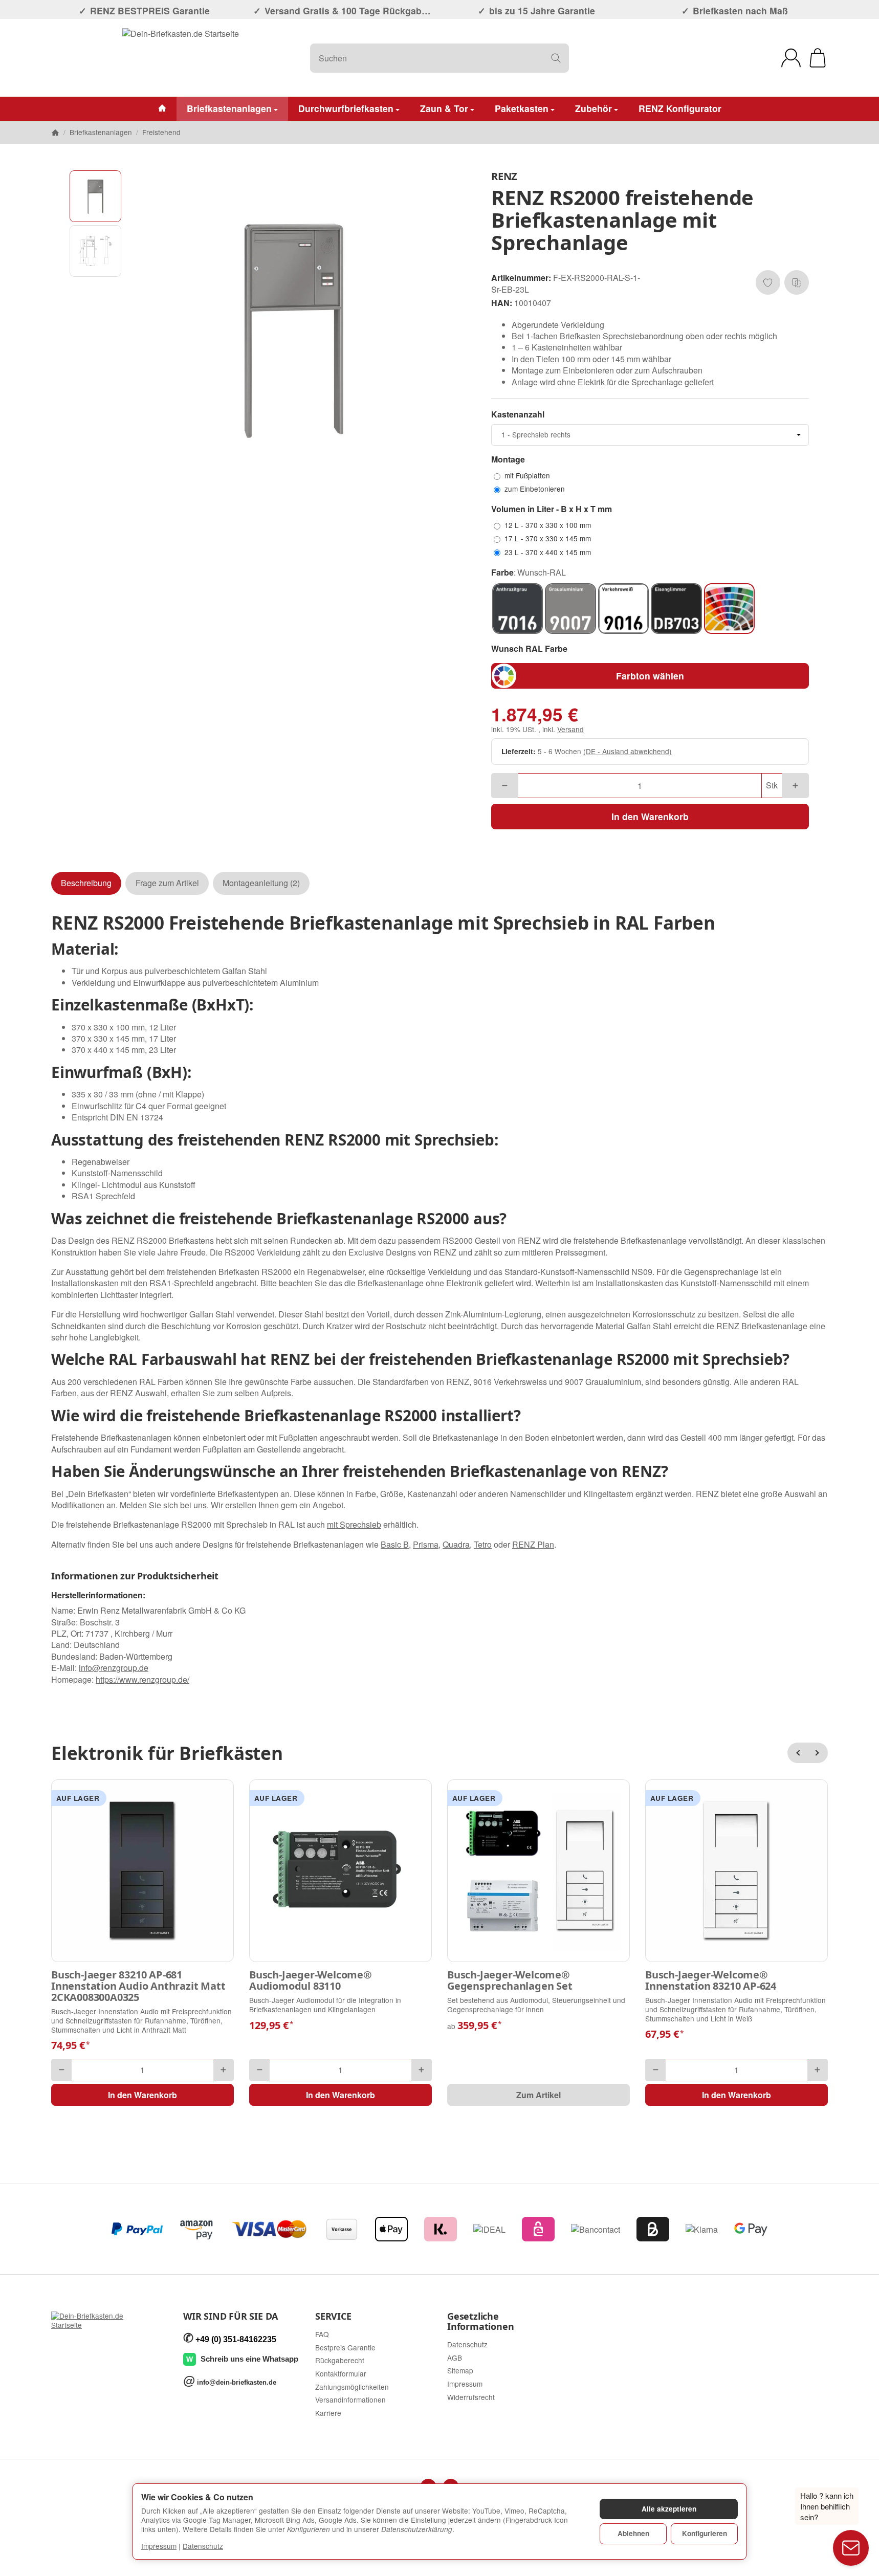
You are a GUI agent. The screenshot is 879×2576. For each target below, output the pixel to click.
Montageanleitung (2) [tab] (261, 883)
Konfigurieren (705, 2533)
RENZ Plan (533, 1544)
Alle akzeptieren (669, 2509)
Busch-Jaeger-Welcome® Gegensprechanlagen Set (510, 1980)
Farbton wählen (650, 676)
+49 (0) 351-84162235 (236, 2339)
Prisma (426, 1544)
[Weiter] (818, 1753)
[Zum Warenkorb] (818, 58)
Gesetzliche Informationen (480, 2322)
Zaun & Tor (444, 108)
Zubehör (594, 108)
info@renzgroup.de (114, 1668)
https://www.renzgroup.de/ (142, 1679)
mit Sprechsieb (354, 1524)
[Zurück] (798, 1753)
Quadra (456, 1544)
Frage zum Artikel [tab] (167, 883)
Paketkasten (522, 108)
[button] (95, 196)
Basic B (395, 1544)
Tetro (483, 1544)
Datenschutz (203, 2546)
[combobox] (650, 435)
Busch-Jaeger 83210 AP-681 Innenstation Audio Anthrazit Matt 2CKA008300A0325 (138, 1986)
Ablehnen (633, 2533)
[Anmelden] (791, 58)
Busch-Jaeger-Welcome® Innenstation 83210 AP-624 (711, 1980)
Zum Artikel (539, 2095)
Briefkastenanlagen (229, 108)
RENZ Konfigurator (680, 108)
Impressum (159, 2546)
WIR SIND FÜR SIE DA (230, 2317)
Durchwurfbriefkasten (346, 108)
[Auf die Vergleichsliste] (797, 282)
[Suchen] (556, 58)
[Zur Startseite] (181, 58)
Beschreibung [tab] (86, 883)
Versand (570, 729)
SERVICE (333, 2317)
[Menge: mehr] (795, 786)
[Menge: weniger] (505, 786)
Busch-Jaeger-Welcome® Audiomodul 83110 (311, 1980)
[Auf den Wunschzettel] (768, 282)
